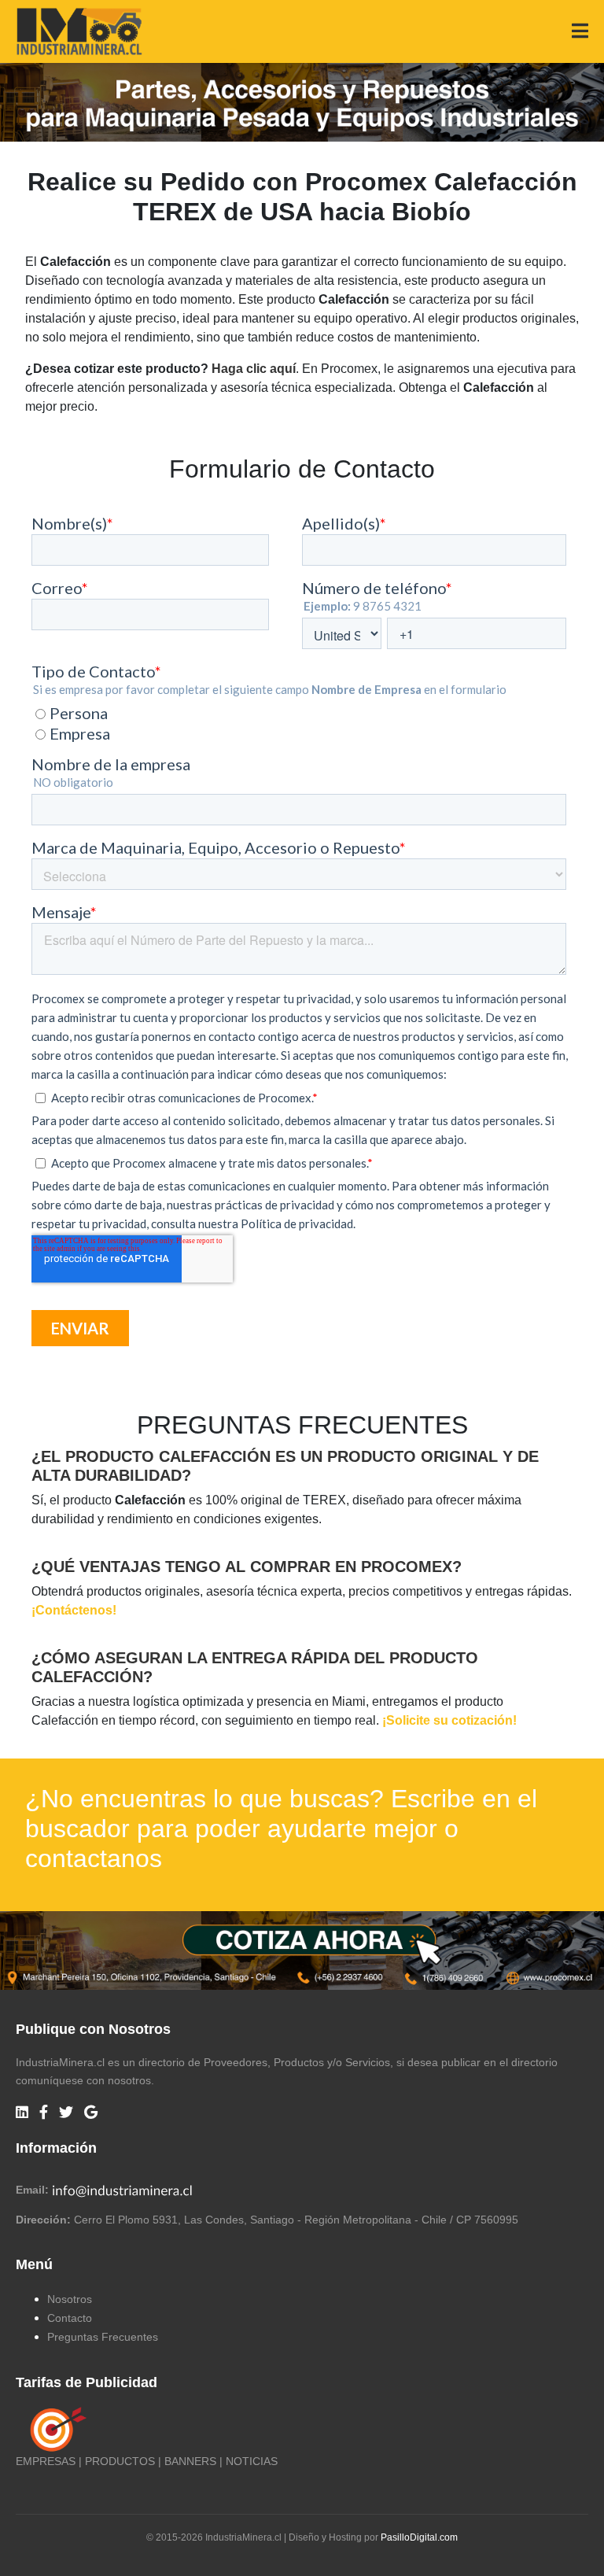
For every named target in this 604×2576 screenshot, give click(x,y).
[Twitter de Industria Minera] (66, 2113)
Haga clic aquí (254, 369)
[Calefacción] (302, 1949)
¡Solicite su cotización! (449, 1720)
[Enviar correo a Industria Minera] (123, 2190)
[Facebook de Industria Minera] (44, 2113)
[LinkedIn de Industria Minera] (22, 2113)
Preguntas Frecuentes (103, 2337)
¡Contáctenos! (74, 1610)
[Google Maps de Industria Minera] (91, 2113)
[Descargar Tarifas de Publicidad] (55, 2429)
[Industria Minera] (79, 30)
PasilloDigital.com (419, 2537)
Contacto (70, 2318)
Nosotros (70, 2299)
